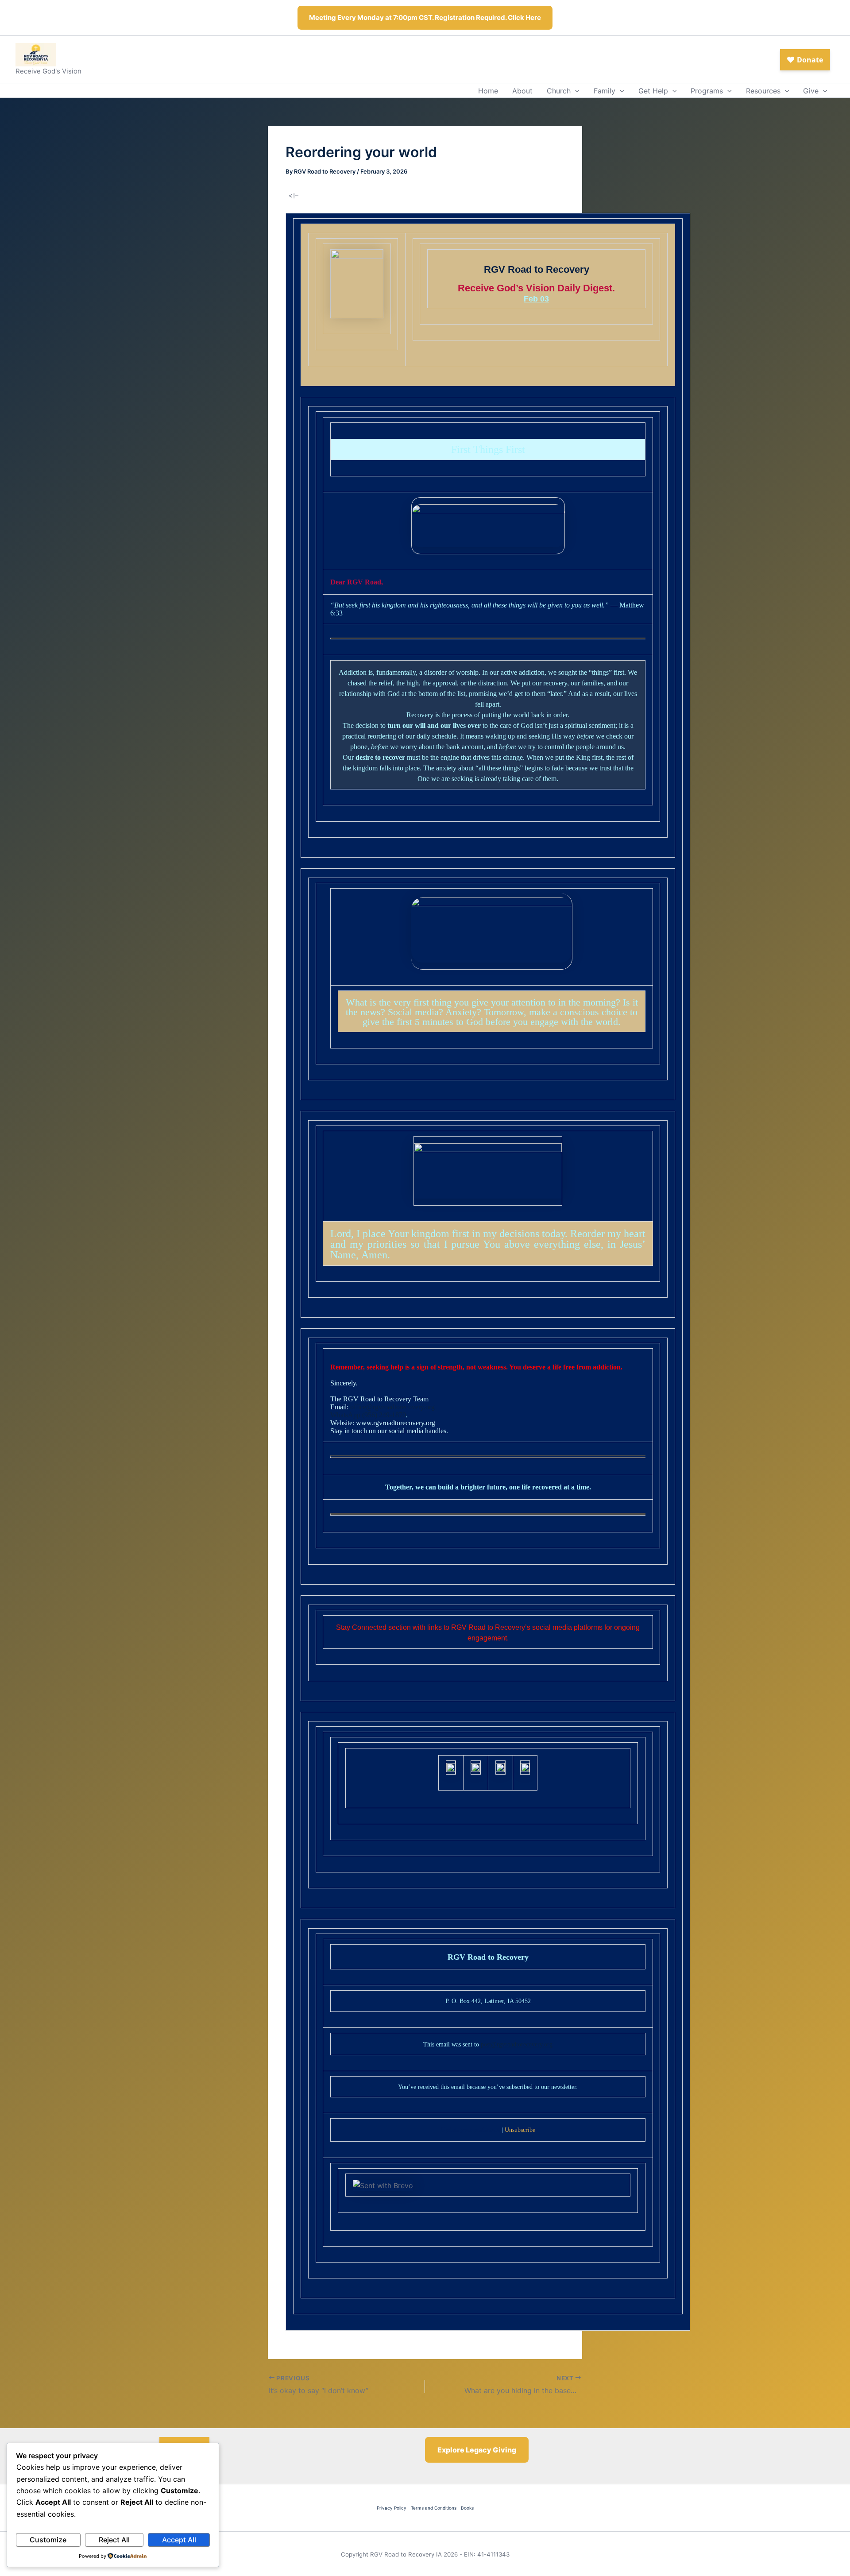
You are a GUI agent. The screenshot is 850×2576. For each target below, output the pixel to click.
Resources (763, 91)
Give (811, 91)
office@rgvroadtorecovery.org (392, 1407)
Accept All (179, 2540)
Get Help (653, 91)
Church (559, 91)
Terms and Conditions (434, 2508)
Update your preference (470, 2130)
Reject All (114, 2540)
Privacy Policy (392, 2508)
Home (488, 91)
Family (605, 91)
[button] (575, 91)
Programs (707, 91)
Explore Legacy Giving (477, 2450)
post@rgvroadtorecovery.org (517, 2044)
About (522, 91)
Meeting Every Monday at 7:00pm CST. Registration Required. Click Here (425, 17)
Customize (48, 2540)
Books (467, 2508)
